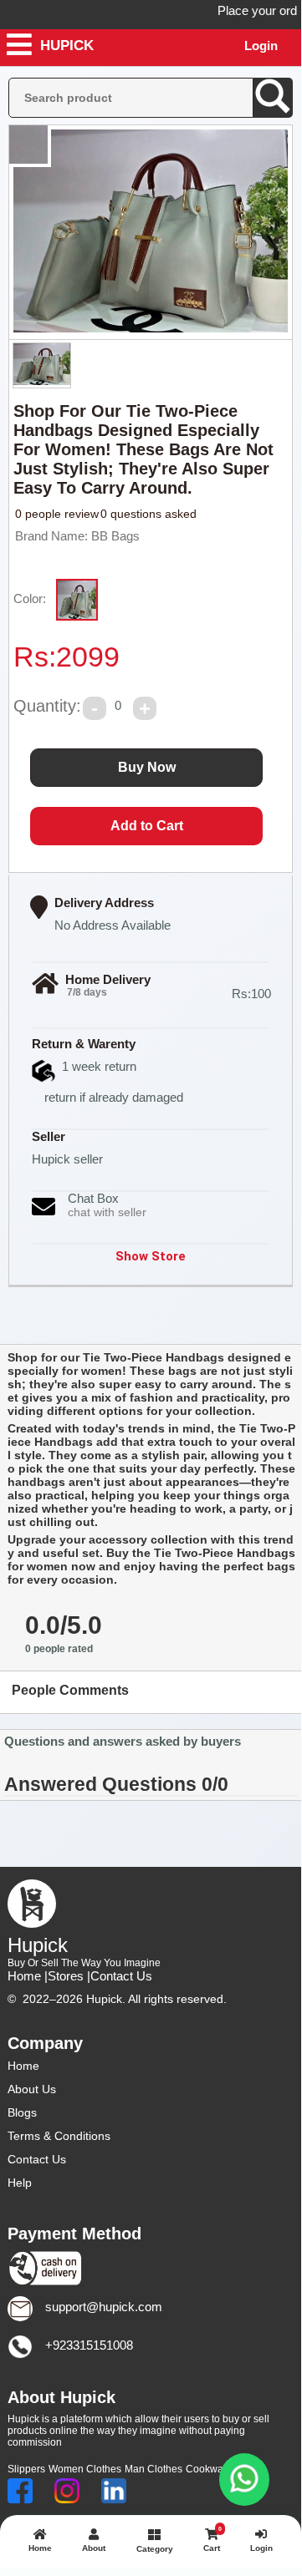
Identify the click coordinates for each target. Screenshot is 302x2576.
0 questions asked (148, 514)
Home (23, 2066)
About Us (32, 2089)
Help (20, 2183)
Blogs (22, 2112)
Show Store (151, 1256)
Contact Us (121, 1976)
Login (261, 46)
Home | (28, 1976)
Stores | (69, 1976)
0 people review (57, 514)
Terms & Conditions (59, 2136)
